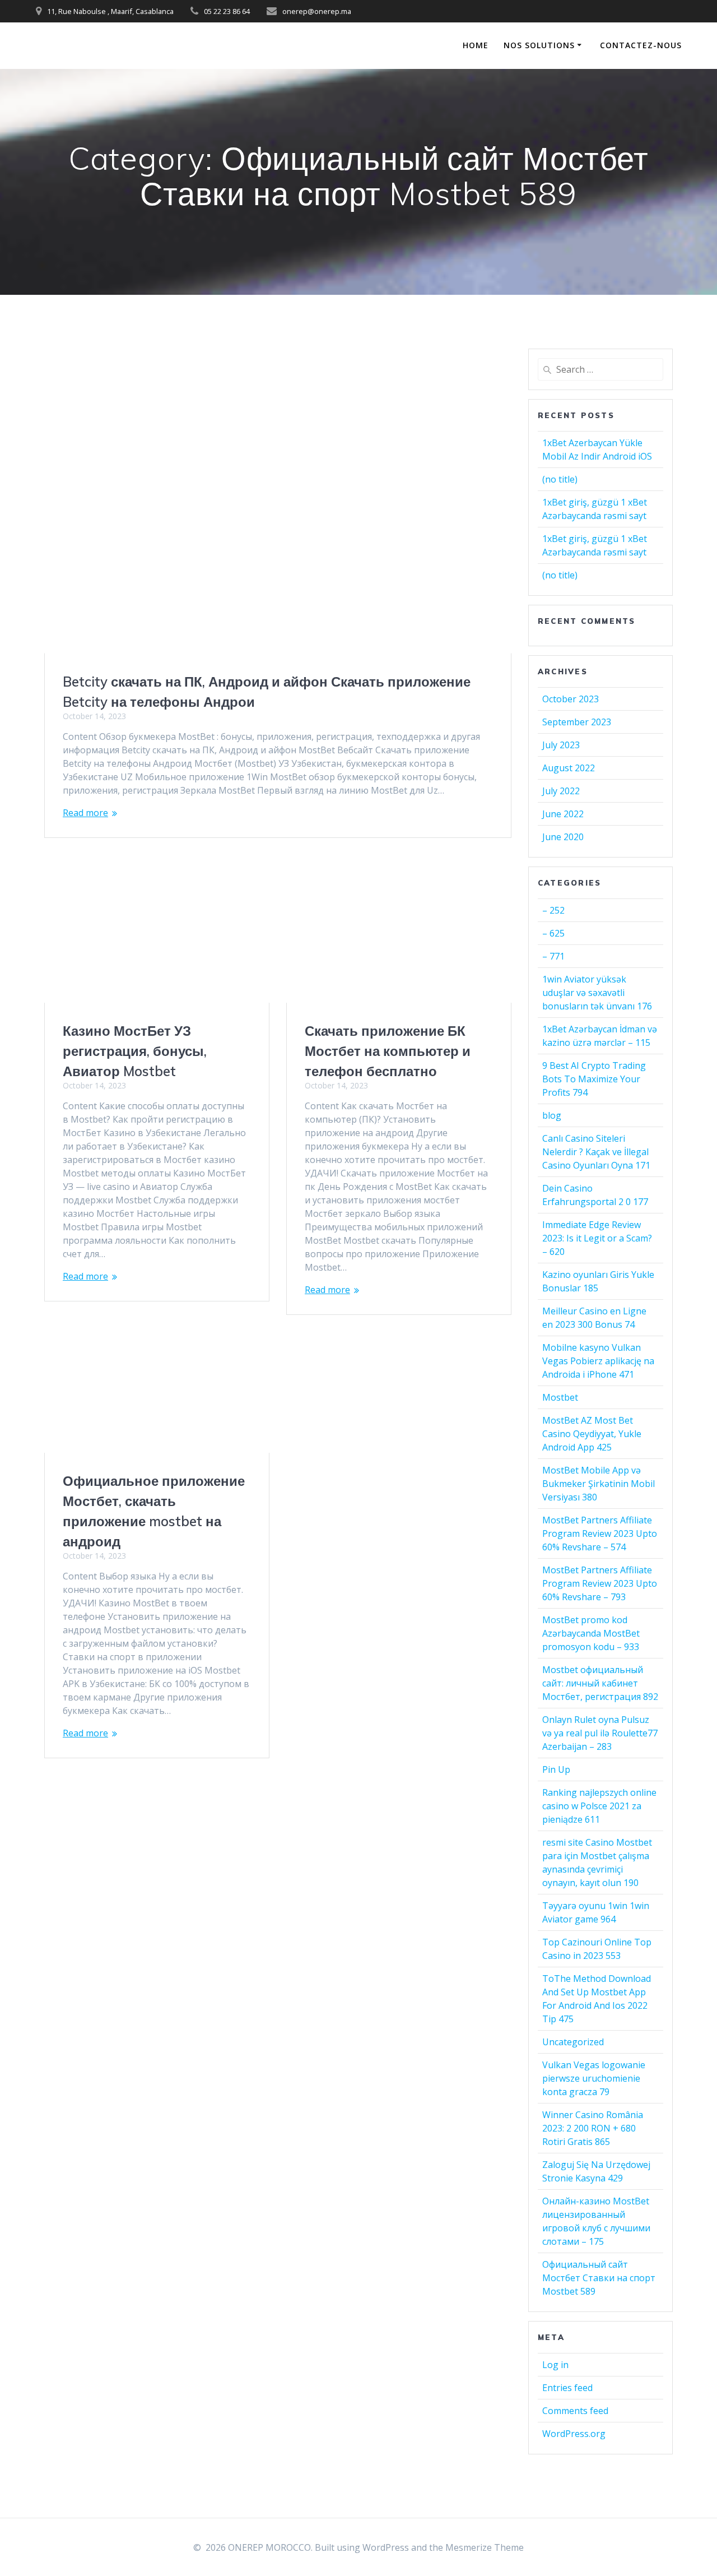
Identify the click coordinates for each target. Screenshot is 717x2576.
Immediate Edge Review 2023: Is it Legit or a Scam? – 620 (597, 1238)
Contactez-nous (641, 45)
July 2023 (561, 745)
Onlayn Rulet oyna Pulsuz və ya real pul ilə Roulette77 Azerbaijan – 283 (600, 1733)
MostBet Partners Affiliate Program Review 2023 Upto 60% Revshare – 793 (600, 1583)
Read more (85, 813)
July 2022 (561, 791)
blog (552, 1115)
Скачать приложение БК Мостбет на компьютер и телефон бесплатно (388, 1051)
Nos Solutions (539, 45)
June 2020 (563, 837)
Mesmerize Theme (485, 2547)
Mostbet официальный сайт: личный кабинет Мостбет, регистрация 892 (600, 1683)
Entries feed (567, 2388)
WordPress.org (574, 2434)
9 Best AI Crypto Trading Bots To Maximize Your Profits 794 (594, 1079)
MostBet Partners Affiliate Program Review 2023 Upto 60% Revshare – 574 (600, 1533)
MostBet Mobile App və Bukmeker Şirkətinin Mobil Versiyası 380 (599, 1484)
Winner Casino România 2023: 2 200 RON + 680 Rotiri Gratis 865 (593, 2128)
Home (476, 45)
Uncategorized (573, 2042)
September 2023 (577, 722)
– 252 (553, 910)
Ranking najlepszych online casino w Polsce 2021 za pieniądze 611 (599, 1806)
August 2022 (569, 768)
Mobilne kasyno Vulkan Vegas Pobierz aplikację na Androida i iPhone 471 (598, 1361)
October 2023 (571, 699)
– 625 (553, 933)
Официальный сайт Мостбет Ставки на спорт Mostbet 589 (599, 2278)
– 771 (553, 956)
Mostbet (560, 1397)
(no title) (560, 479)
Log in (555, 2365)
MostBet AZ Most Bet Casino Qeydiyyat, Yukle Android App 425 (592, 1434)
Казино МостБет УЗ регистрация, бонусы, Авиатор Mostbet (135, 1051)
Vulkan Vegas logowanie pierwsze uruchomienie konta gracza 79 (594, 2078)
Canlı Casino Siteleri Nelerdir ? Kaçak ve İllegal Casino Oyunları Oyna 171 (596, 1152)
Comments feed (575, 2411)
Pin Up (556, 1769)
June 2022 (563, 814)
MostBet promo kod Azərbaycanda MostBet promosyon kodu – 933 (591, 1633)
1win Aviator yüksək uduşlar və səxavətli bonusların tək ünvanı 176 (597, 993)
